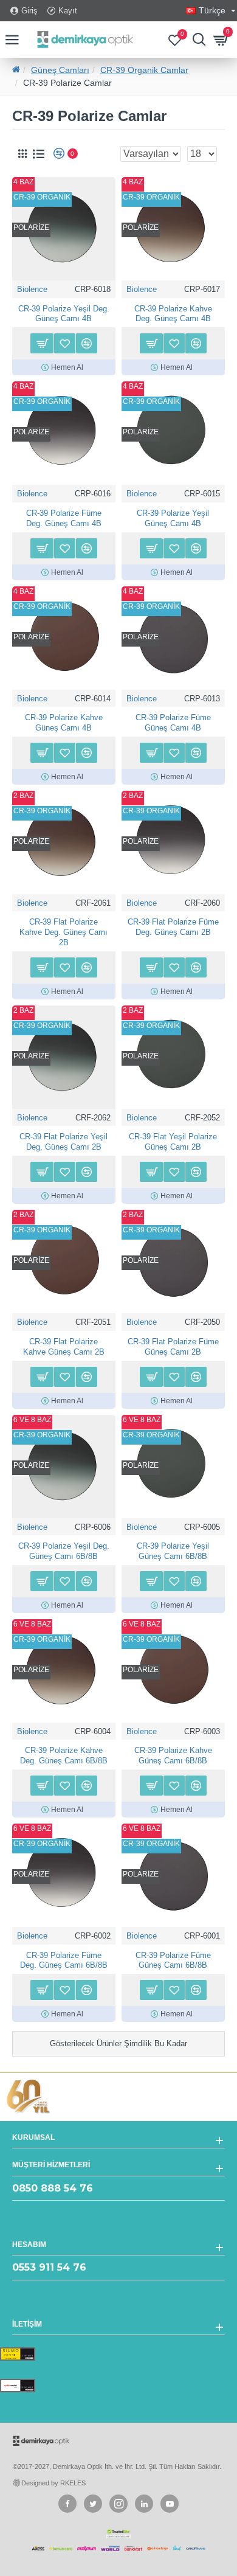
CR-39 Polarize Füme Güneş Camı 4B (173, 723)
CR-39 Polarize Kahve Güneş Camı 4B (64, 723)
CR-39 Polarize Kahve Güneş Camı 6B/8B (173, 1755)
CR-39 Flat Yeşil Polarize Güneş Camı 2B (173, 1142)
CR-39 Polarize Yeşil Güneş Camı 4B (173, 518)
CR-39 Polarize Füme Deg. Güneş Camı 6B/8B (64, 1960)
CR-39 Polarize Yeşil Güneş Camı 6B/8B (173, 1551)
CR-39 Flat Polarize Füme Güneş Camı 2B (173, 1347)
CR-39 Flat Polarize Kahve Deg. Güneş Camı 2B (64, 932)
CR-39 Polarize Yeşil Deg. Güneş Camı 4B (64, 314)
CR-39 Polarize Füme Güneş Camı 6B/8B (173, 1960)
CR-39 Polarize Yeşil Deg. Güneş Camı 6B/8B (64, 1551)
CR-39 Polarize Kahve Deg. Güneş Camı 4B (173, 314)
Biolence (32, 289)
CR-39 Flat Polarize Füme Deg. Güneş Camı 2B (173, 927)
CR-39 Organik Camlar (144, 70)
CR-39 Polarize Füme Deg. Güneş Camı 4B (64, 518)
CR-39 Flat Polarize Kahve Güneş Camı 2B (64, 1347)
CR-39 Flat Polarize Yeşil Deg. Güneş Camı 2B (64, 1142)
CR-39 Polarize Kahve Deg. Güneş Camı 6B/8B (64, 1755)
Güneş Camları (60, 70)
